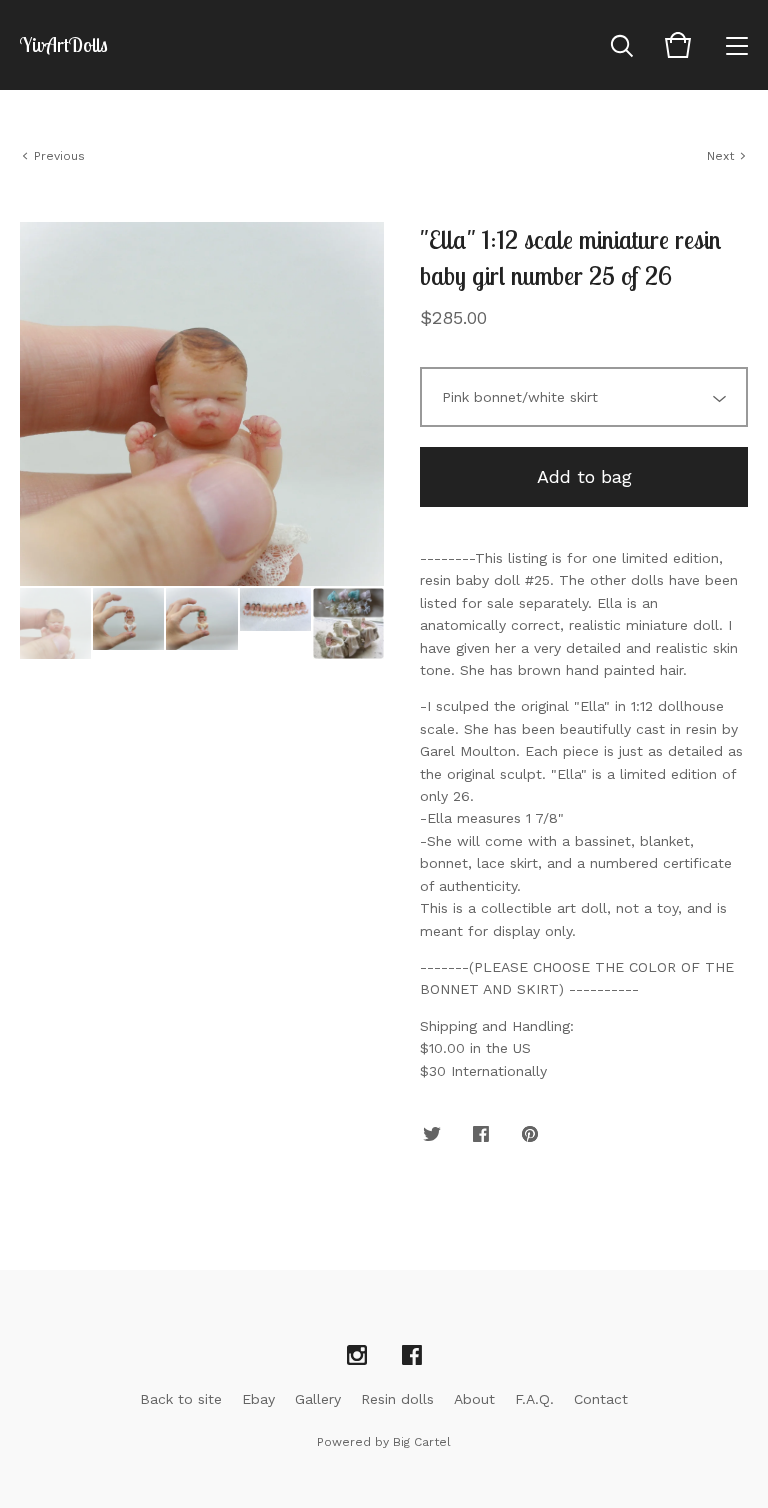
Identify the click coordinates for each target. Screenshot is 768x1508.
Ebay (258, 1399)
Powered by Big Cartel (384, 1442)
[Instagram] (357, 1356)
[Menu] (737, 45)
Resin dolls (397, 1399)
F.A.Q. (534, 1399)
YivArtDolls (64, 45)
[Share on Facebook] (481, 1135)
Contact (601, 1399)
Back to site (181, 1399)
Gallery (318, 1399)
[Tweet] (432, 1135)
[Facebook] (412, 1356)
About (474, 1399)
